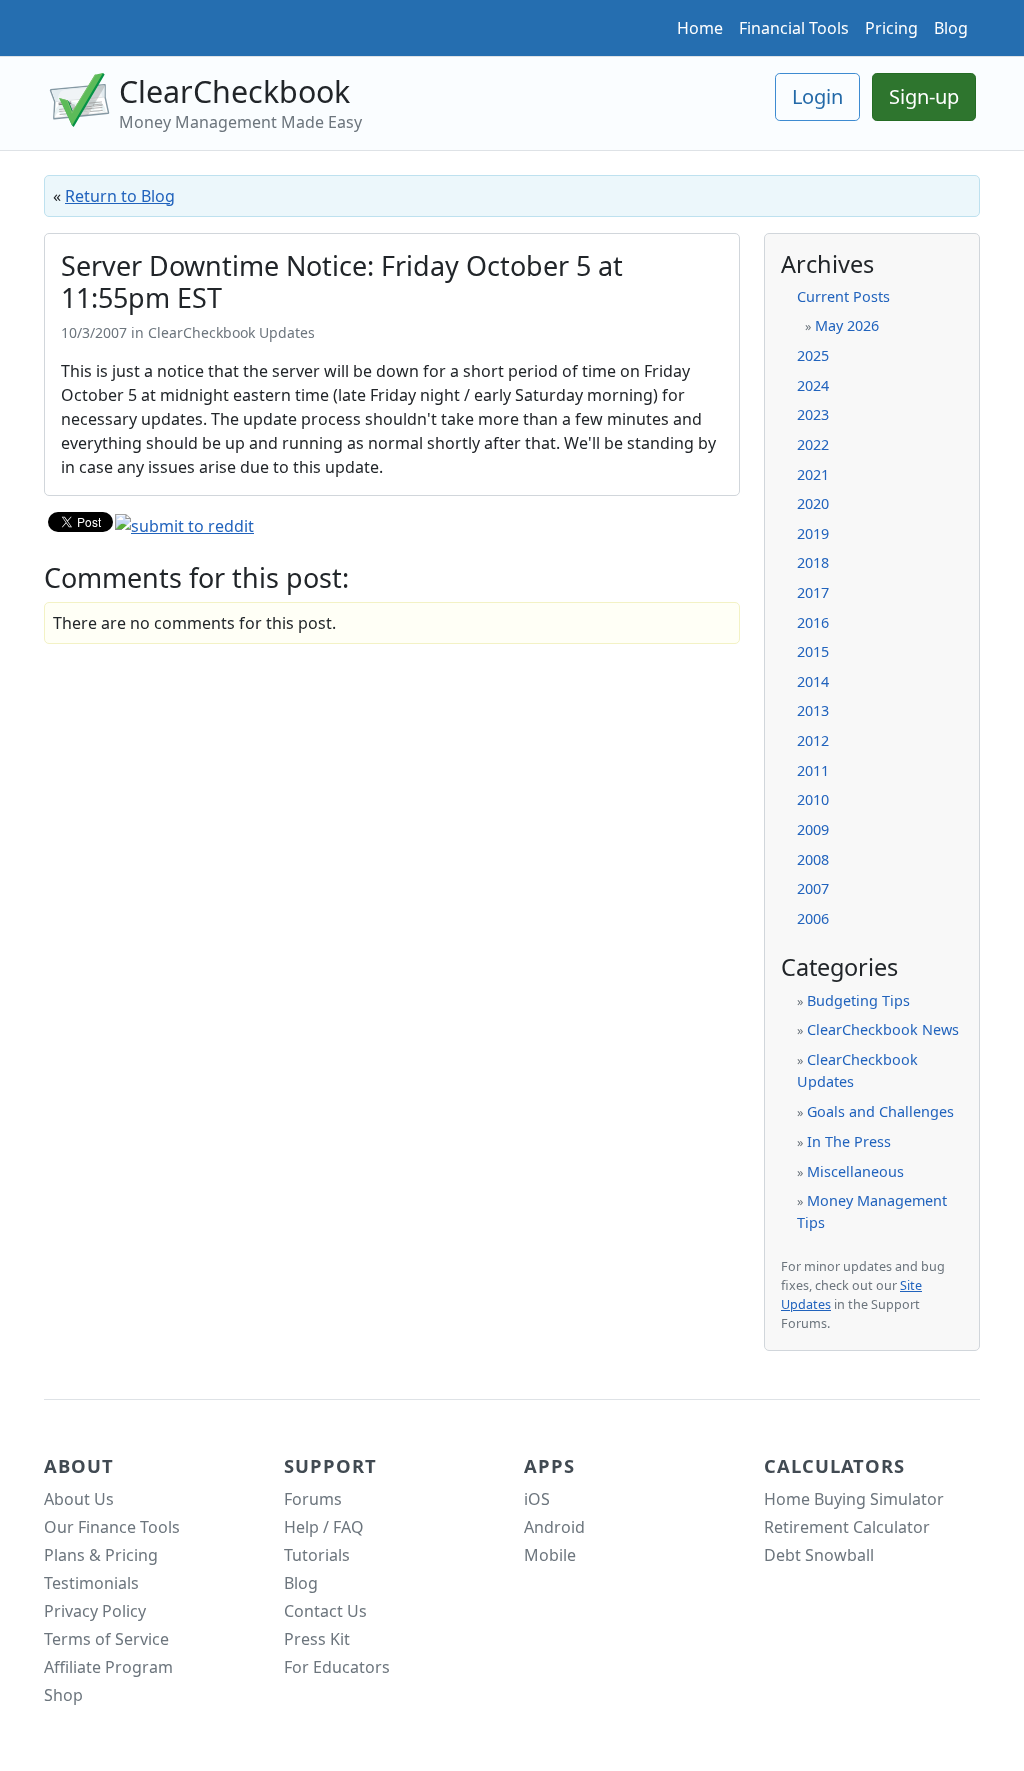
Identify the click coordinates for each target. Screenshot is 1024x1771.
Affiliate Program (108, 1667)
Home (700, 28)
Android (554, 1527)
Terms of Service (106, 1639)
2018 (813, 562)
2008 (813, 859)
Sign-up (924, 96)
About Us (79, 1499)
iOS (537, 1499)
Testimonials (91, 1583)
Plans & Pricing (101, 1555)
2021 (813, 474)
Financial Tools (794, 28)
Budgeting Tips (858, 1000)
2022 (813, 444)
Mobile (550, 1555)
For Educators (337, 1667)
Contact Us (325, 1611)
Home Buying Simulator (854, 1499)
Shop (63, 1695)
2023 (813, 414)
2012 (813, 740)
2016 (813, 622)
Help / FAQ (324, 1527)
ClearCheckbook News (883, 1029)
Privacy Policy (95, 1611)
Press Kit (317, 1639)
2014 (813, 681)
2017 (813, 592)
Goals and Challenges (880, 1111)
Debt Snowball (819, 1555)
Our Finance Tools (112, 1527)
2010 (813, 799)
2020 (813, 503)
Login (817, 96)
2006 (813, 918)
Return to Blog (120, 196)
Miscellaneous (855, 1171)
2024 (813, 385)
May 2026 (847, 325)
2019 (813, 533)
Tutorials (317, 1555)
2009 (813, 829)
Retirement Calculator (847, 1527)
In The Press (849, 1141)
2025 (813, 355)
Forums (313, 1499)
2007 (813, 888)
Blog (951, 28)
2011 (813, 770)
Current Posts (843, 296)
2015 (813, 651)
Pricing (891, 28)
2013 (813, 710)
